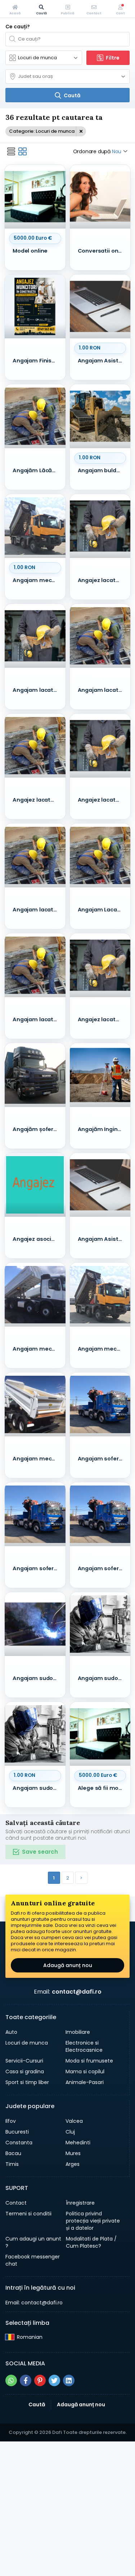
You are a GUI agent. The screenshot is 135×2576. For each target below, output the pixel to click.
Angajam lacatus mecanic (37, 910)
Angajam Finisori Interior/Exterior (37, 361)
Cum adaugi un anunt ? (33, 2242)
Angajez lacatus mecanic (102, 580)
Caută (37, 2404)
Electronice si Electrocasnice (84, 2046)
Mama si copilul (85, 2071)
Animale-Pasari (85, 2082)
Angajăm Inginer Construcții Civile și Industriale (102, 1129)
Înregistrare (80, 2203)
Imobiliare (78, 2032)
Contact (16, 2203)
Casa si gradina (25, 2071)
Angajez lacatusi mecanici (37, 800)
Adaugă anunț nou (68, 1965)
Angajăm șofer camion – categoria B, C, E (37, 1129)
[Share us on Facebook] (26, 2380)
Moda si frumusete (89, 2061)
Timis (12, 2164)
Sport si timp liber (27, 2082)
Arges (73, 2164)
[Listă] (11, 151)
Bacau (13, 2153)
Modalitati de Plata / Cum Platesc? (91, 2242)
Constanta (19, 2143)
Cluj (70, 2132)
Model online (30, 251)
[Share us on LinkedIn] (69, 2380)
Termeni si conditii (28, 2214)
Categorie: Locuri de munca (42, 131)
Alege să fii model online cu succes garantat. (102, 1788)
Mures (73, 2153)
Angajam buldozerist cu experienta (102, 470)
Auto (11, 2032)
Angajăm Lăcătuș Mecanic (37, 470)
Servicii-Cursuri (24, 2061)
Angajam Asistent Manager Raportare (102, 361)
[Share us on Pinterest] (40, 2380)
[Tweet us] (54, 2380)
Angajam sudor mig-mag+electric (37, 1788)
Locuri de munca (27, 2043)
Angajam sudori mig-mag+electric (37, 1678)
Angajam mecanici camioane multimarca (37, 580)
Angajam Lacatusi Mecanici (102, 910)
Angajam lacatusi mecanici (37, 690)
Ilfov (11, 2121)
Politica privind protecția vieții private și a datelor (93, 2221)
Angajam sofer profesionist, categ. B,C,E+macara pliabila (102, 1459)
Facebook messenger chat (33, 2260)
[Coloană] (23, 151)
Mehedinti (78, 2143)
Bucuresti (17, 2132)
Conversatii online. (102, 251)
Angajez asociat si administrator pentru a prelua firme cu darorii (37, 1239)
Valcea (74, 2121)
